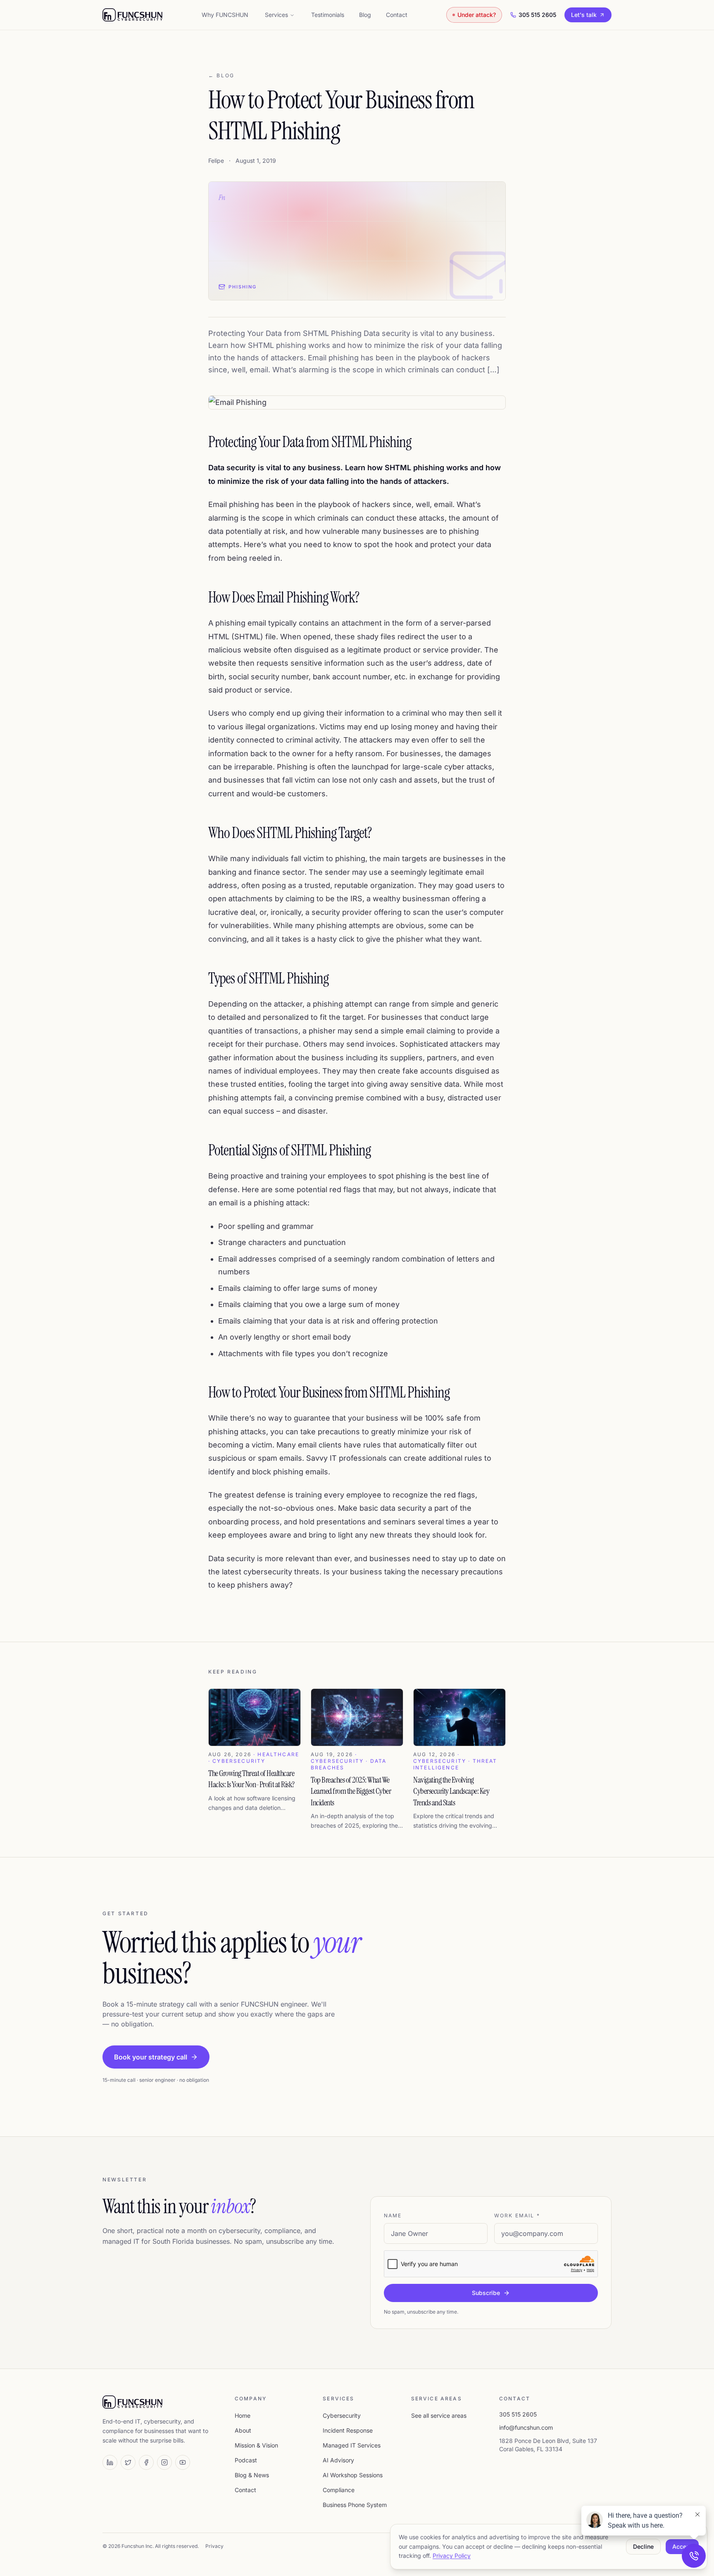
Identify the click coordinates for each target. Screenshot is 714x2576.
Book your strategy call (151, 2057)
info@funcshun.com (526, 2427)
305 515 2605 (537, 15)
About (243, 2430)
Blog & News (252, 2475)
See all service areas (439, 2415)
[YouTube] (183, 2462)
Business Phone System (355, 2505)
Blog (365, 15)
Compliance (339, 2490)
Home (243, 2415)
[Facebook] (146, 2462)
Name (393, 2215)
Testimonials (328, 15)
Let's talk (584, 15)
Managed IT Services (352, 2445)
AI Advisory (338, 2460)
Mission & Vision (256, 2445)
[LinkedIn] (110, 2462)
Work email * (517, 2215)
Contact (397, 15)
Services (276, 15)
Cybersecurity (342, 2415)
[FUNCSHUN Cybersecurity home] (132, 15)
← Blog (221, 75)
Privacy (214, 2546)
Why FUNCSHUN (225, 15)
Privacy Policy (452, 2556)
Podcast (246, 2460)
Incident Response (348, 2430)
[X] (128, 2462)
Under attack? (477, 15)
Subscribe (486, 2293)
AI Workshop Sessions (353, 2475)
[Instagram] (164, 2462)
